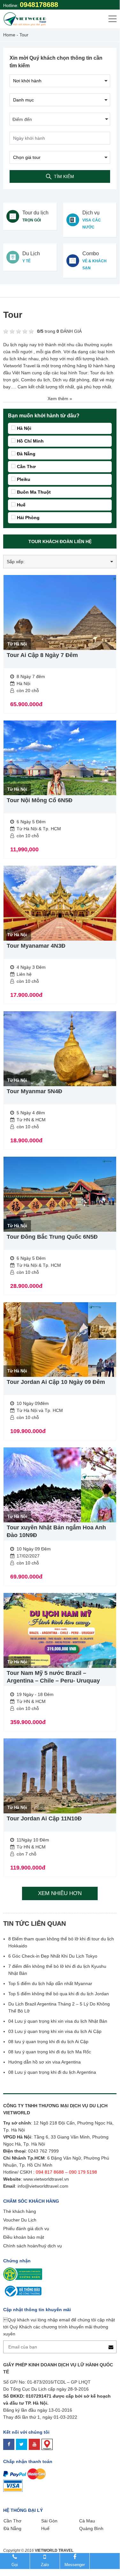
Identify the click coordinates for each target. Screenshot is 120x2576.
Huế (21, 505)
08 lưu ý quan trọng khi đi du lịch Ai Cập (48, 2042)
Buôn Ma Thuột (34, 492)
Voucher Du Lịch (20, 2220)
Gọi (15, 2565)
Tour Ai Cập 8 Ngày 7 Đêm (42, 655)
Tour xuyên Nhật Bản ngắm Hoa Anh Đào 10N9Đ (56, 1531)
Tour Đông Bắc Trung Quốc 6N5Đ (52, 1237)
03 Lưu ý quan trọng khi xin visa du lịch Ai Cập (55, 2031)
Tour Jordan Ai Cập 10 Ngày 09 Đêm (56, 1382)
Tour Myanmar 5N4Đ (34, 1091)
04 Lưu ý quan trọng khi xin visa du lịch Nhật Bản (58, 2021)
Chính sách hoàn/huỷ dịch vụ (33, 2246)
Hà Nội (24, 428)
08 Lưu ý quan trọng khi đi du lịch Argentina (52, 2072)
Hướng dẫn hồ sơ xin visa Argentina (45, 2062)
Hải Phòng (28, 518)
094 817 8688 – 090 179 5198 (67, 2172)
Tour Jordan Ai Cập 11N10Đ (44, 1818)
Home (9, 35)
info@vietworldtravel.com (43, 2186)
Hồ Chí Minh (30, 441)
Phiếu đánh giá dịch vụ (26, 2229)
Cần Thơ (26, 467)
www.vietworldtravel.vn (46, 2179)
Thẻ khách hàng (20, 2211)
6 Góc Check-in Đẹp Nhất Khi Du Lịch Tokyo (53, 1956)
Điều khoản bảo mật (24, 2237)
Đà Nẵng (26, 454)
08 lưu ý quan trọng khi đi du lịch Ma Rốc (50, 2052)
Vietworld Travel (19, 366)
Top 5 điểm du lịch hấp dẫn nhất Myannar (50, 1983)
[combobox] (60, 119)
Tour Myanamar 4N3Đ (36, 946)
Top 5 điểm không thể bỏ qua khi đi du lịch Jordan (59, 1994)
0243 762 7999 (43, 2151)
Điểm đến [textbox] (22, 119)
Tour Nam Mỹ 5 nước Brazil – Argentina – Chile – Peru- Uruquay (53, 1677)
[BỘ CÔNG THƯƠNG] (22, 2290)
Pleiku (24, 479)
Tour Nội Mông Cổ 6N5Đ (40, 800)
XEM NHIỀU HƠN (60, 1893)
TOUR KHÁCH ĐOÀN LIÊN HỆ (60, 541)
